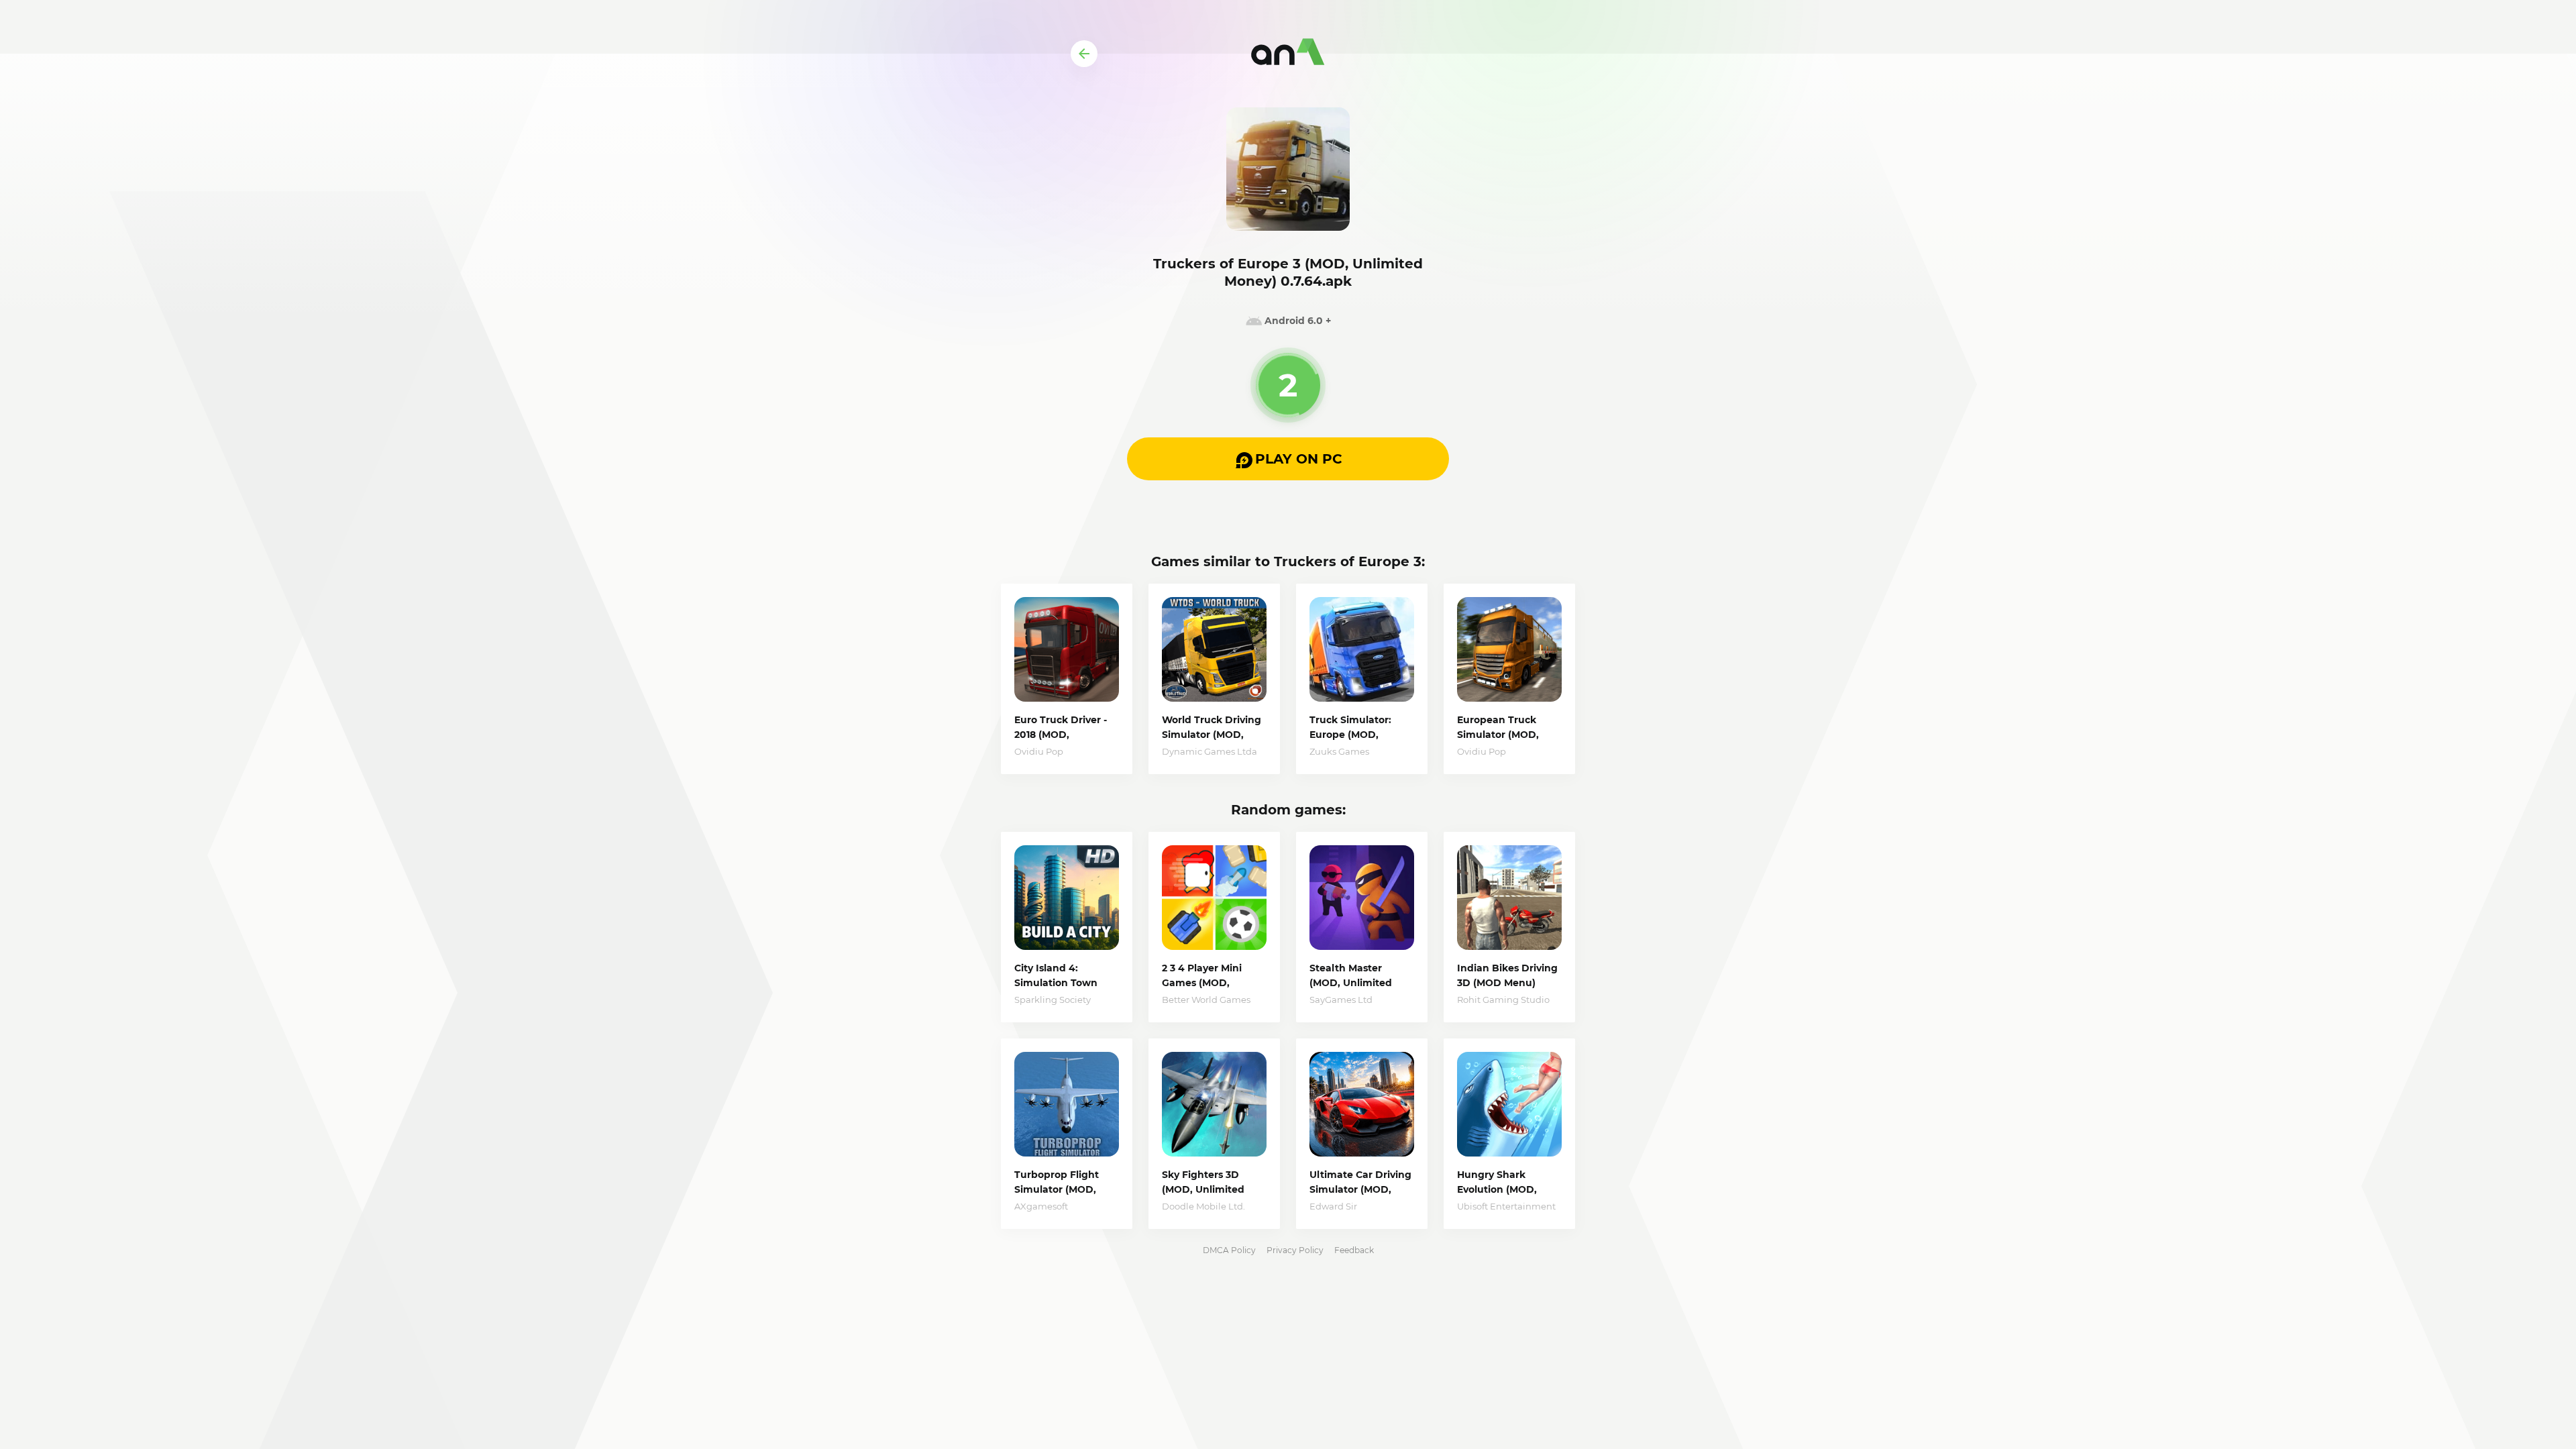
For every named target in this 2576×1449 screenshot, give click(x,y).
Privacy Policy (1295, 1250)
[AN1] (1288, 54)
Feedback (1354, 1250)
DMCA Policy (1229, 1250)
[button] (1288, 459)
